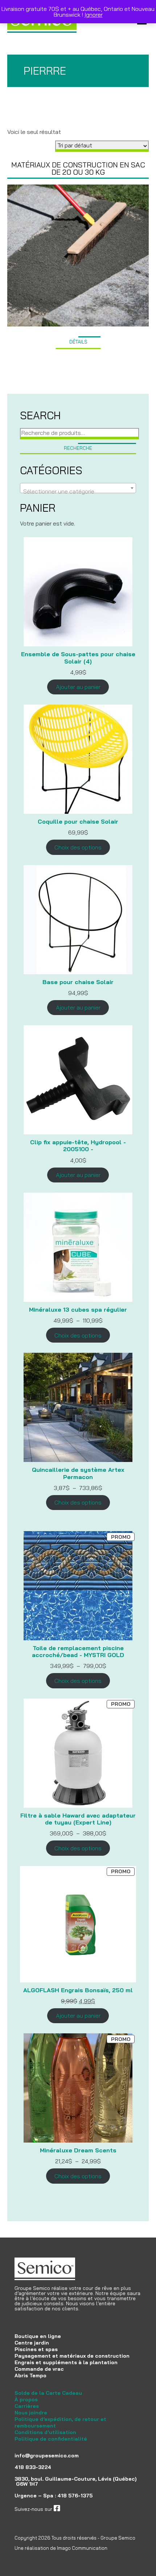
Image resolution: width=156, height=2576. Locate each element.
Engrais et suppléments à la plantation (66, 2362)
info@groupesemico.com (47, 2456)
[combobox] (78, 488)
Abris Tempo (30, 2375)
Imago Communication (82, 2548)
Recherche (78, 448)
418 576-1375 (75, 2496)
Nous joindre (31, 2413)
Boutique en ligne (38, 2336)
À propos (26, 2399)
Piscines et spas (36, 2349)
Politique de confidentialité (51, 2439)
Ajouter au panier (78, 687)
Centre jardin (32, 2343)
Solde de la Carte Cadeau (48, 2393)
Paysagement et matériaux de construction (72, 2356)
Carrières (27, 2406)
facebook (71, 2509)
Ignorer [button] (94, 15)
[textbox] (78, 491)
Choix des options (78, 847)
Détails (78, 342)
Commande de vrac (39, 2369)
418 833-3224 (33, 2467)
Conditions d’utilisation (45, 2432)
